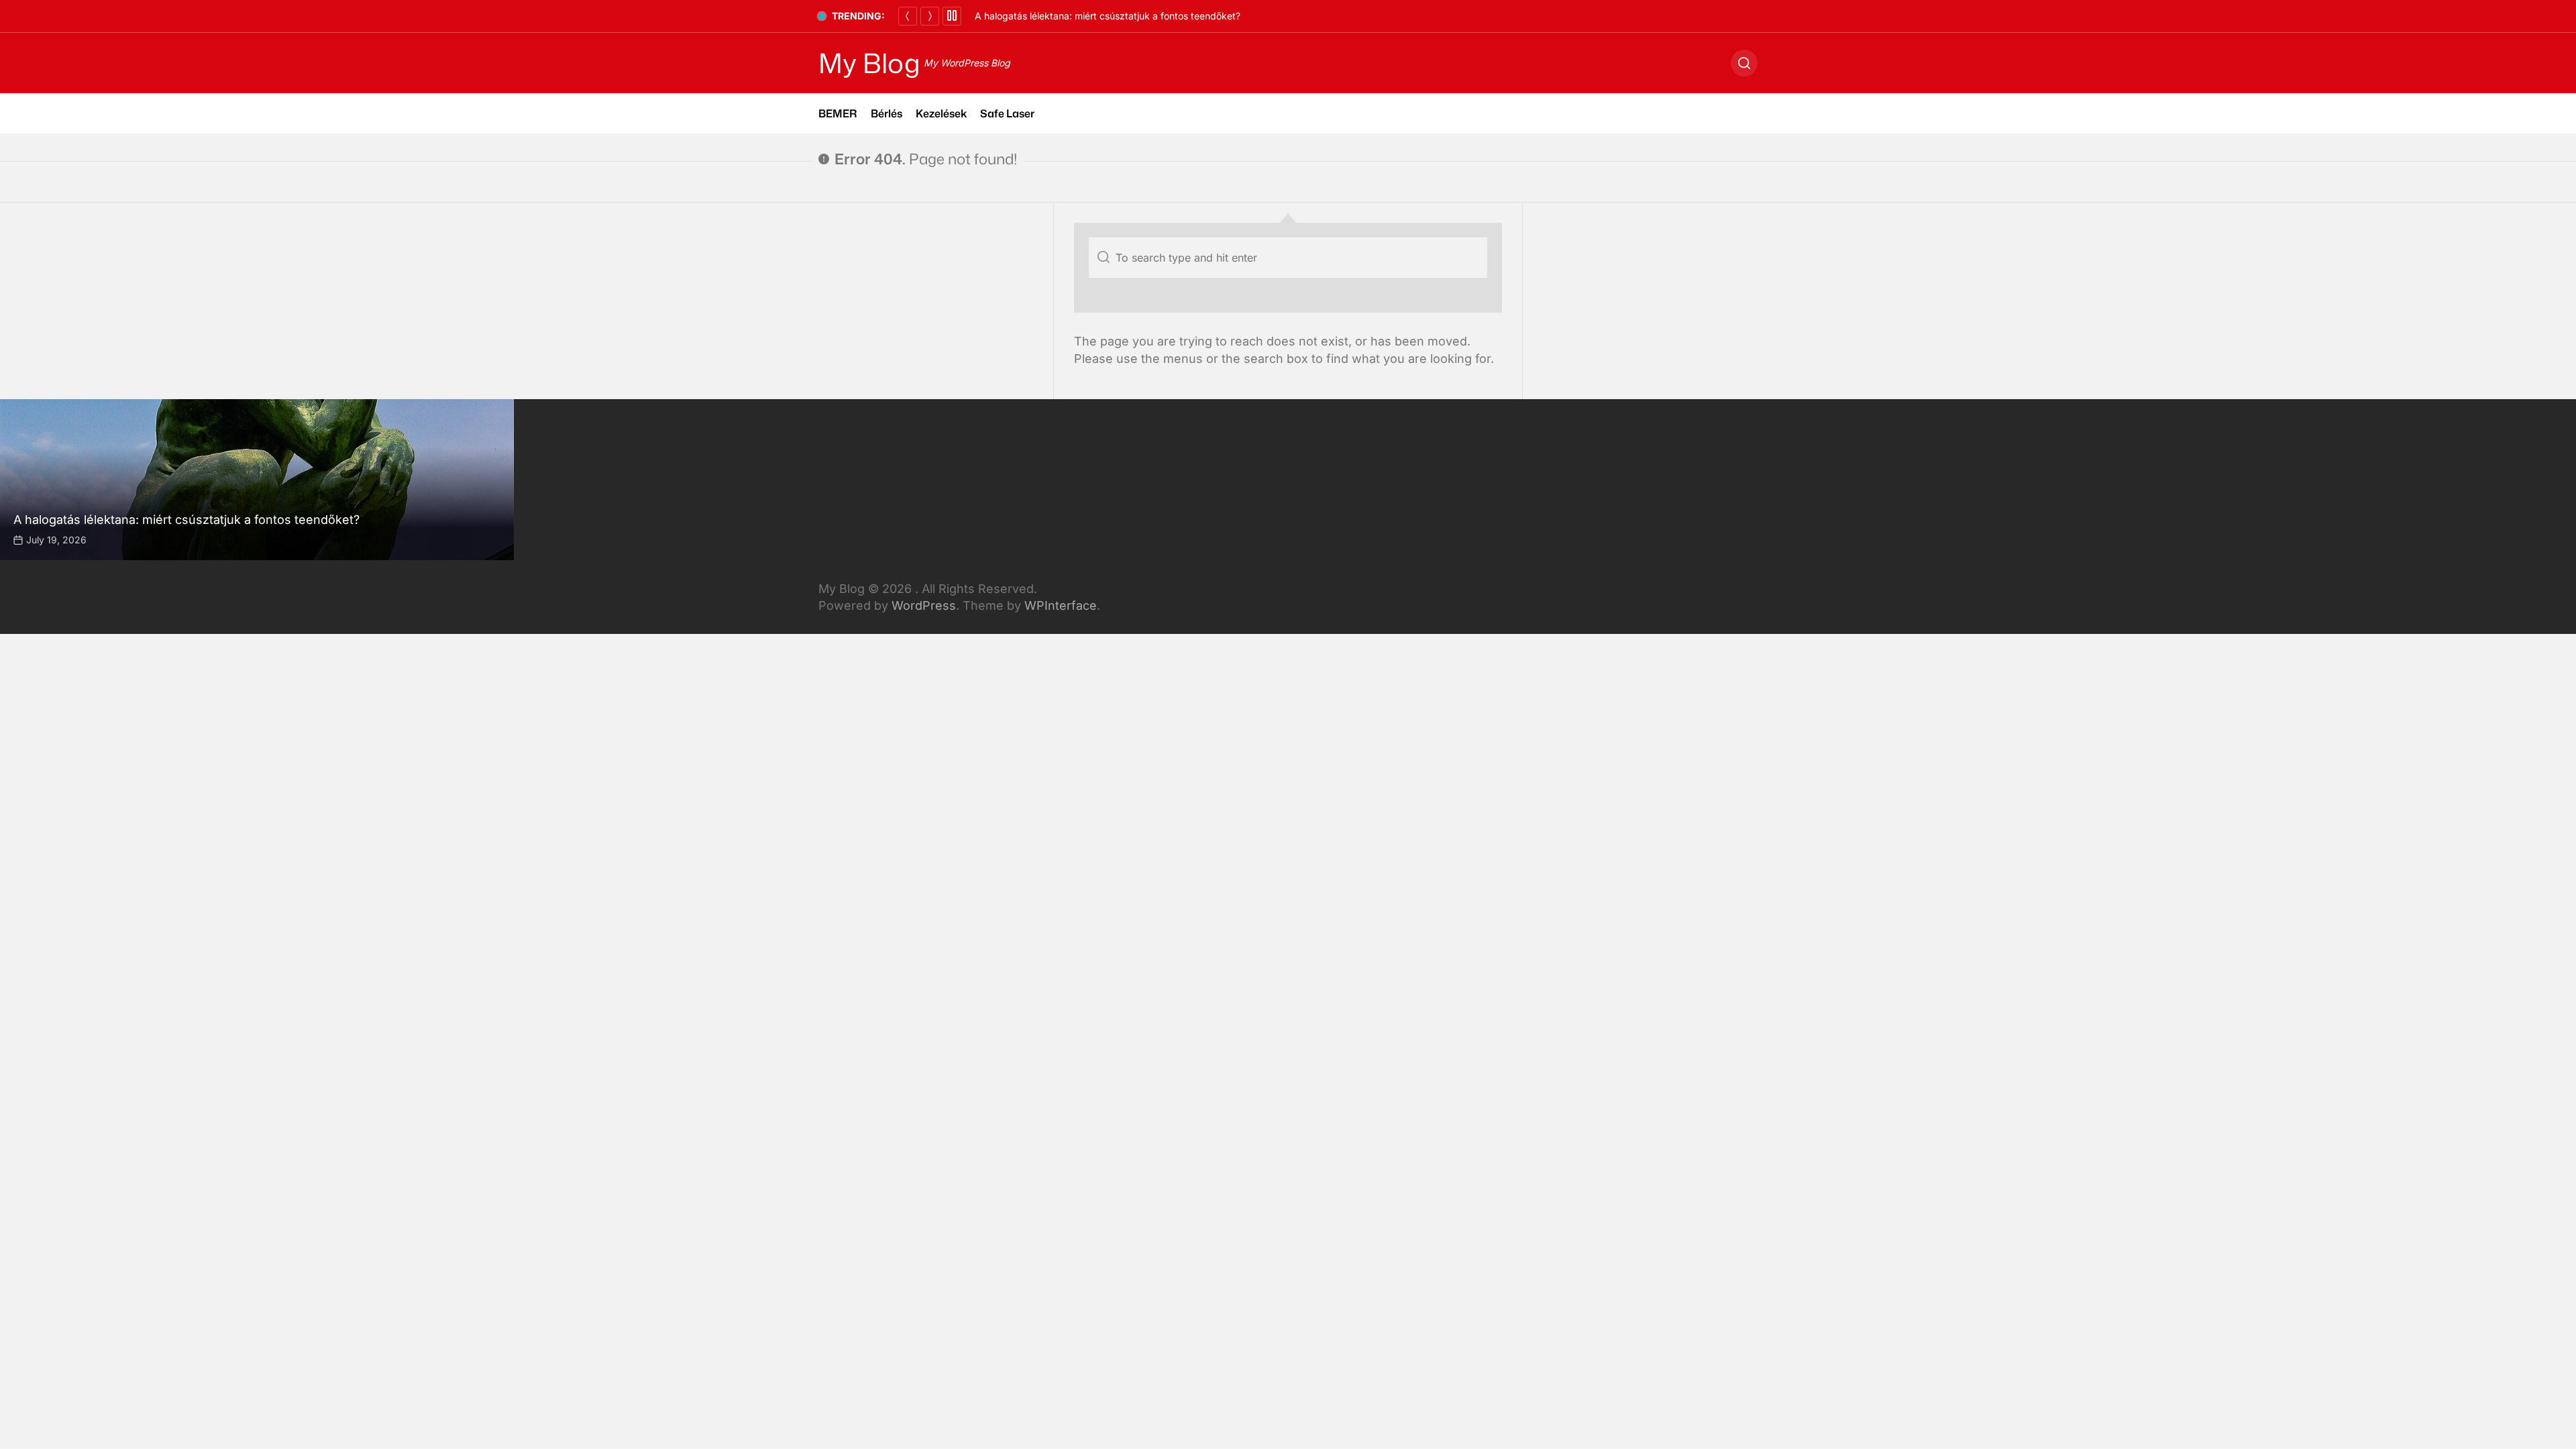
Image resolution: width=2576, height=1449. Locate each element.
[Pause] (952, 16)
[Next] (930, 16)
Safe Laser (1007, 113)
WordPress (924, 605)
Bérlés (887, 113)
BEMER (838, 113)
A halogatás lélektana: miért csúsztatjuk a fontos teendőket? (1108, 16)
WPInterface (1061, 605)
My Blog (869, 63)
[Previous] (908, 16)
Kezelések (941, 113)
